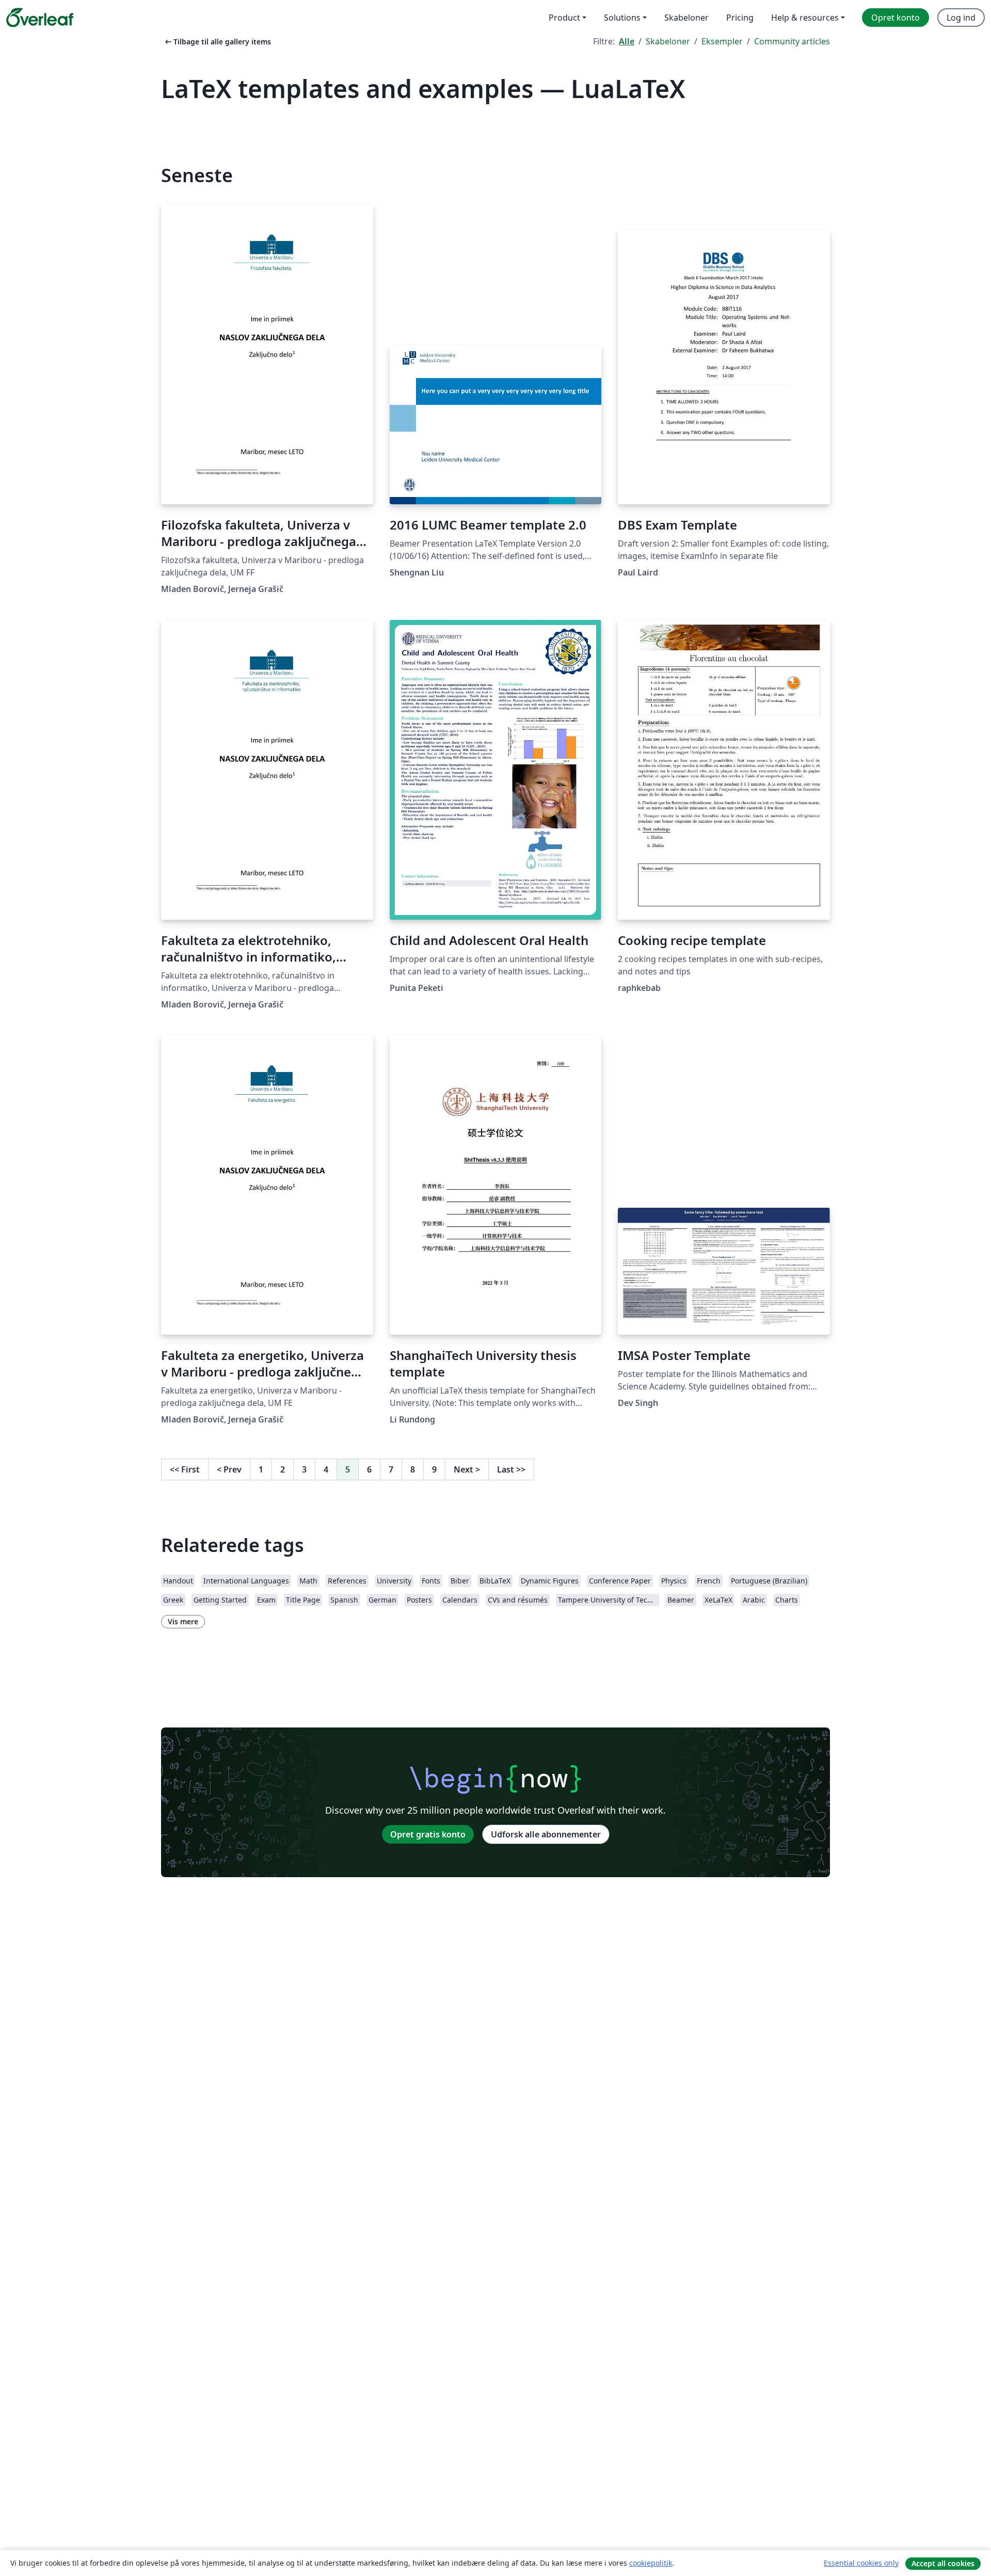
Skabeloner (668, 41)
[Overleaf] (40, 18)
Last (511, 1469)
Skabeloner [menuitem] (686, 18)
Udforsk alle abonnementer (546, 1834)
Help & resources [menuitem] (805, 18)
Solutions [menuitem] (622, 18)
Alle (627, 41)
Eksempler (722, 41)
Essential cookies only (861, 2563)
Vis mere (183, 1621)
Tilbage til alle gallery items (217, 42)
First (185, 1469)
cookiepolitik (651, 2563)
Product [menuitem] (564, 18)
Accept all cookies (943, 2563)
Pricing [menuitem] (740, 18)
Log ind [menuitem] (961, 18)
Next (467, 1469)
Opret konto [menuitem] (896, 18)
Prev (229, 1469)
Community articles (792, 41)
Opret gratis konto (428, 1834)
